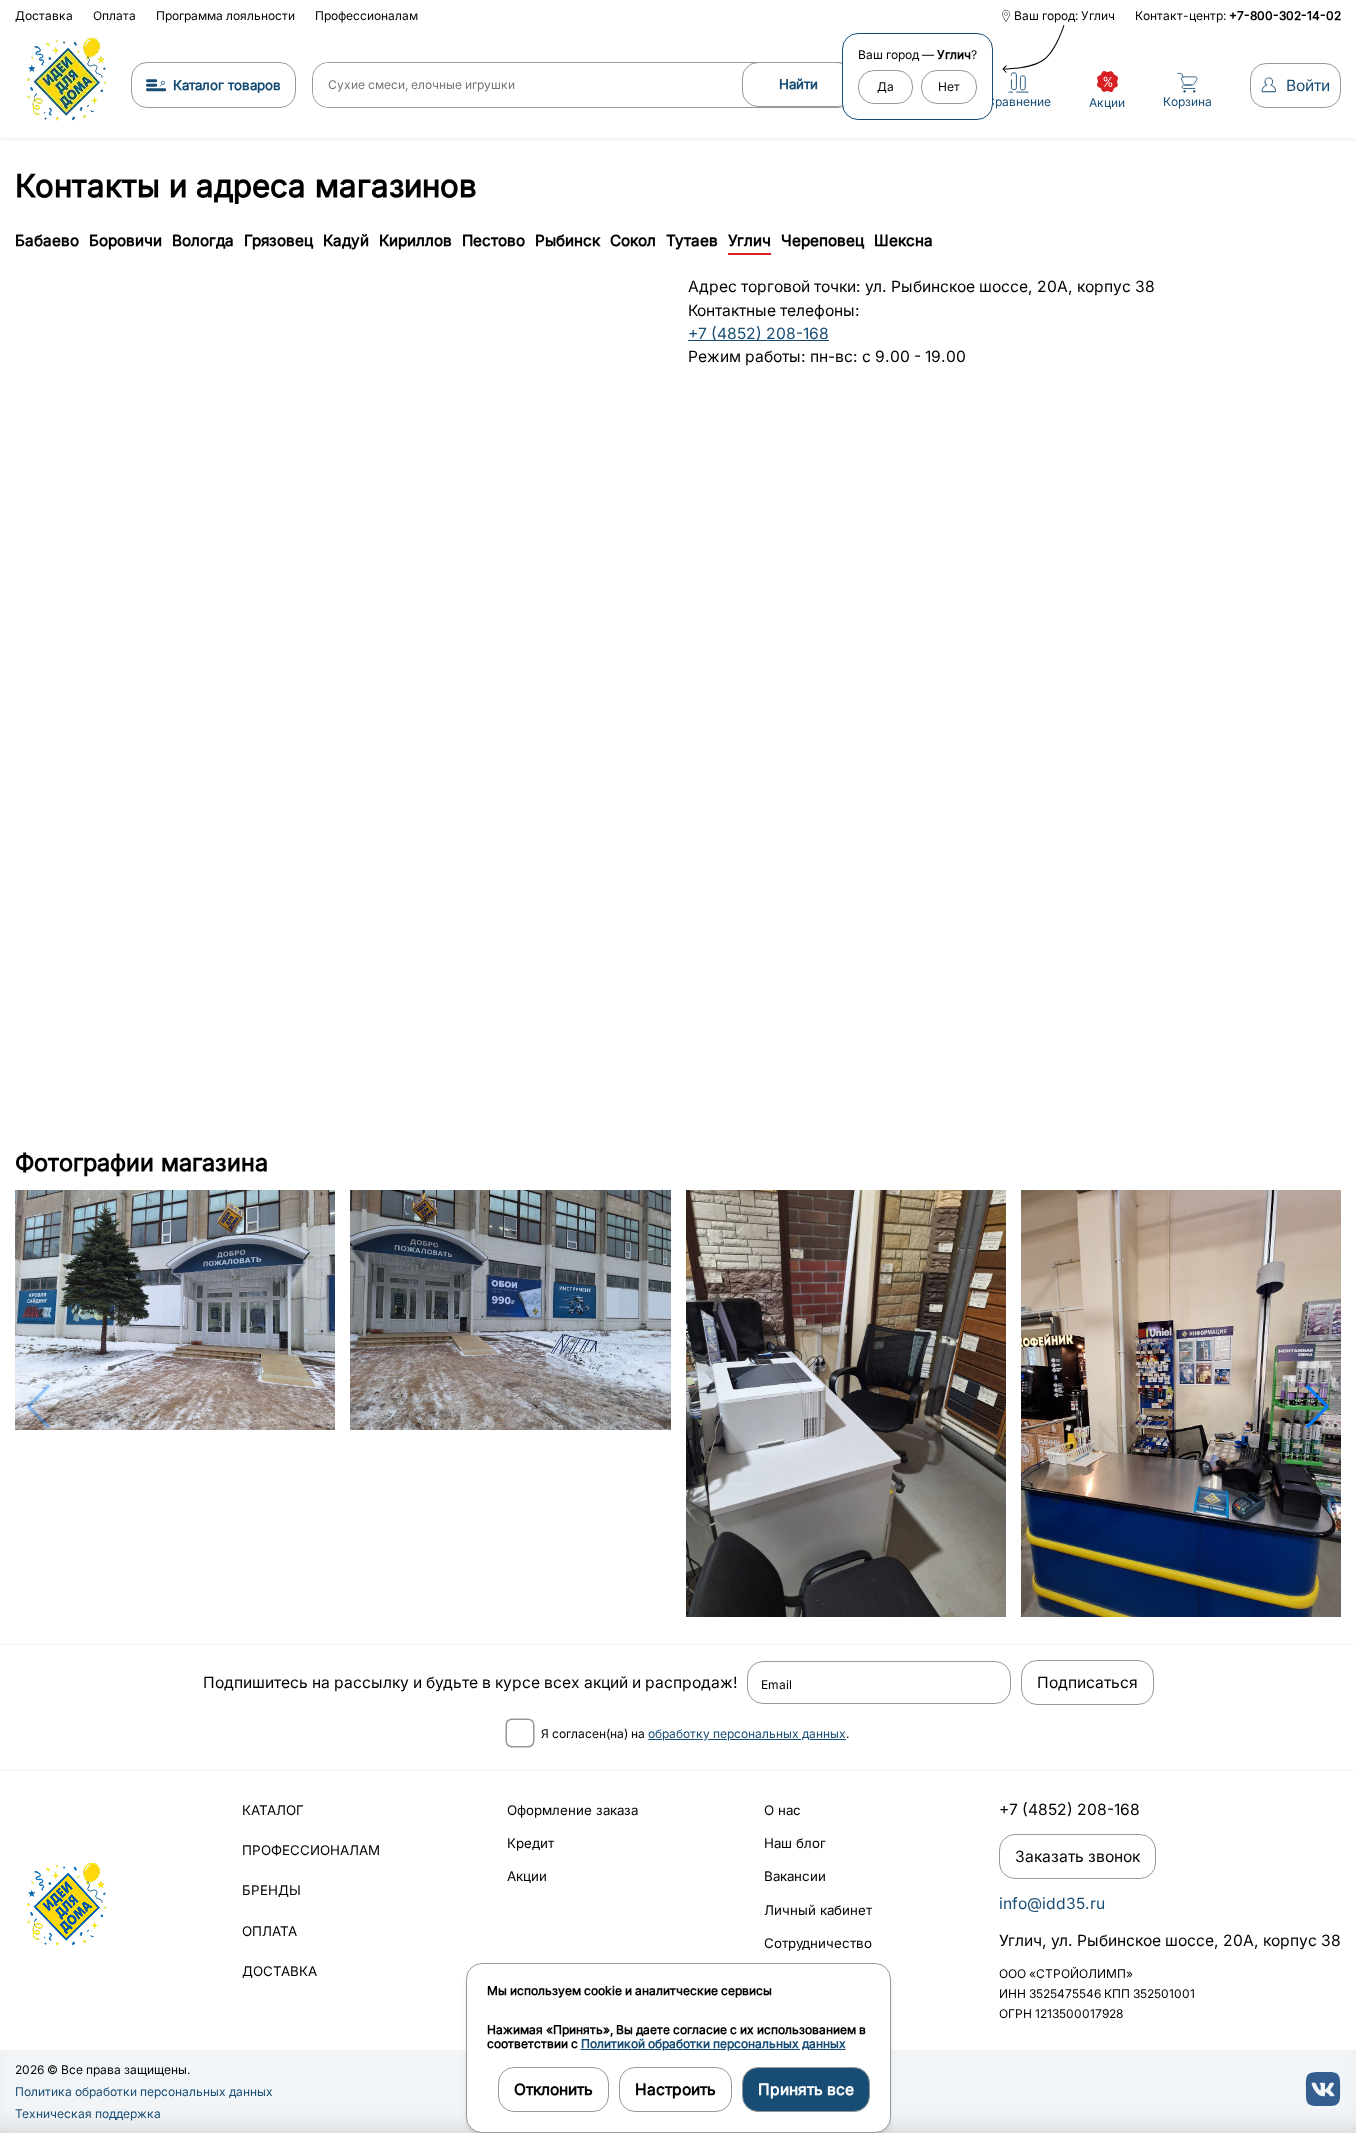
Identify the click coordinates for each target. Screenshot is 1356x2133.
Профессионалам (366, 15)
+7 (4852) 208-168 (758, 333)
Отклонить (553, 2089)
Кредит (530, 1843)
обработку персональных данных (747, 1733)
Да (885, 86)
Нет (949, 86)
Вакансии (795, 1876)
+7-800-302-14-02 (1285, 15)
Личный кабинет (818, 1910)
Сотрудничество (818, 1943)
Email (776, 1685)
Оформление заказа (572, 1810)
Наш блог (795, 1843)
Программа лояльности (225, 15)
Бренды (271, 1890)
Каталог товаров (227, 85)
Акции (527, 1876)
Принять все (806, 2089)
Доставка (44, 15)
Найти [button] (798, 84)
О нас (782, 1810)
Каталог (273, 1810)
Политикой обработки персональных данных (713, 2043)
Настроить (675, 2089)
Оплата (114, 15)
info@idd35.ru (1052, 1903)
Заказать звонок (1077, 1856)
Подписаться (1087, 1682)
